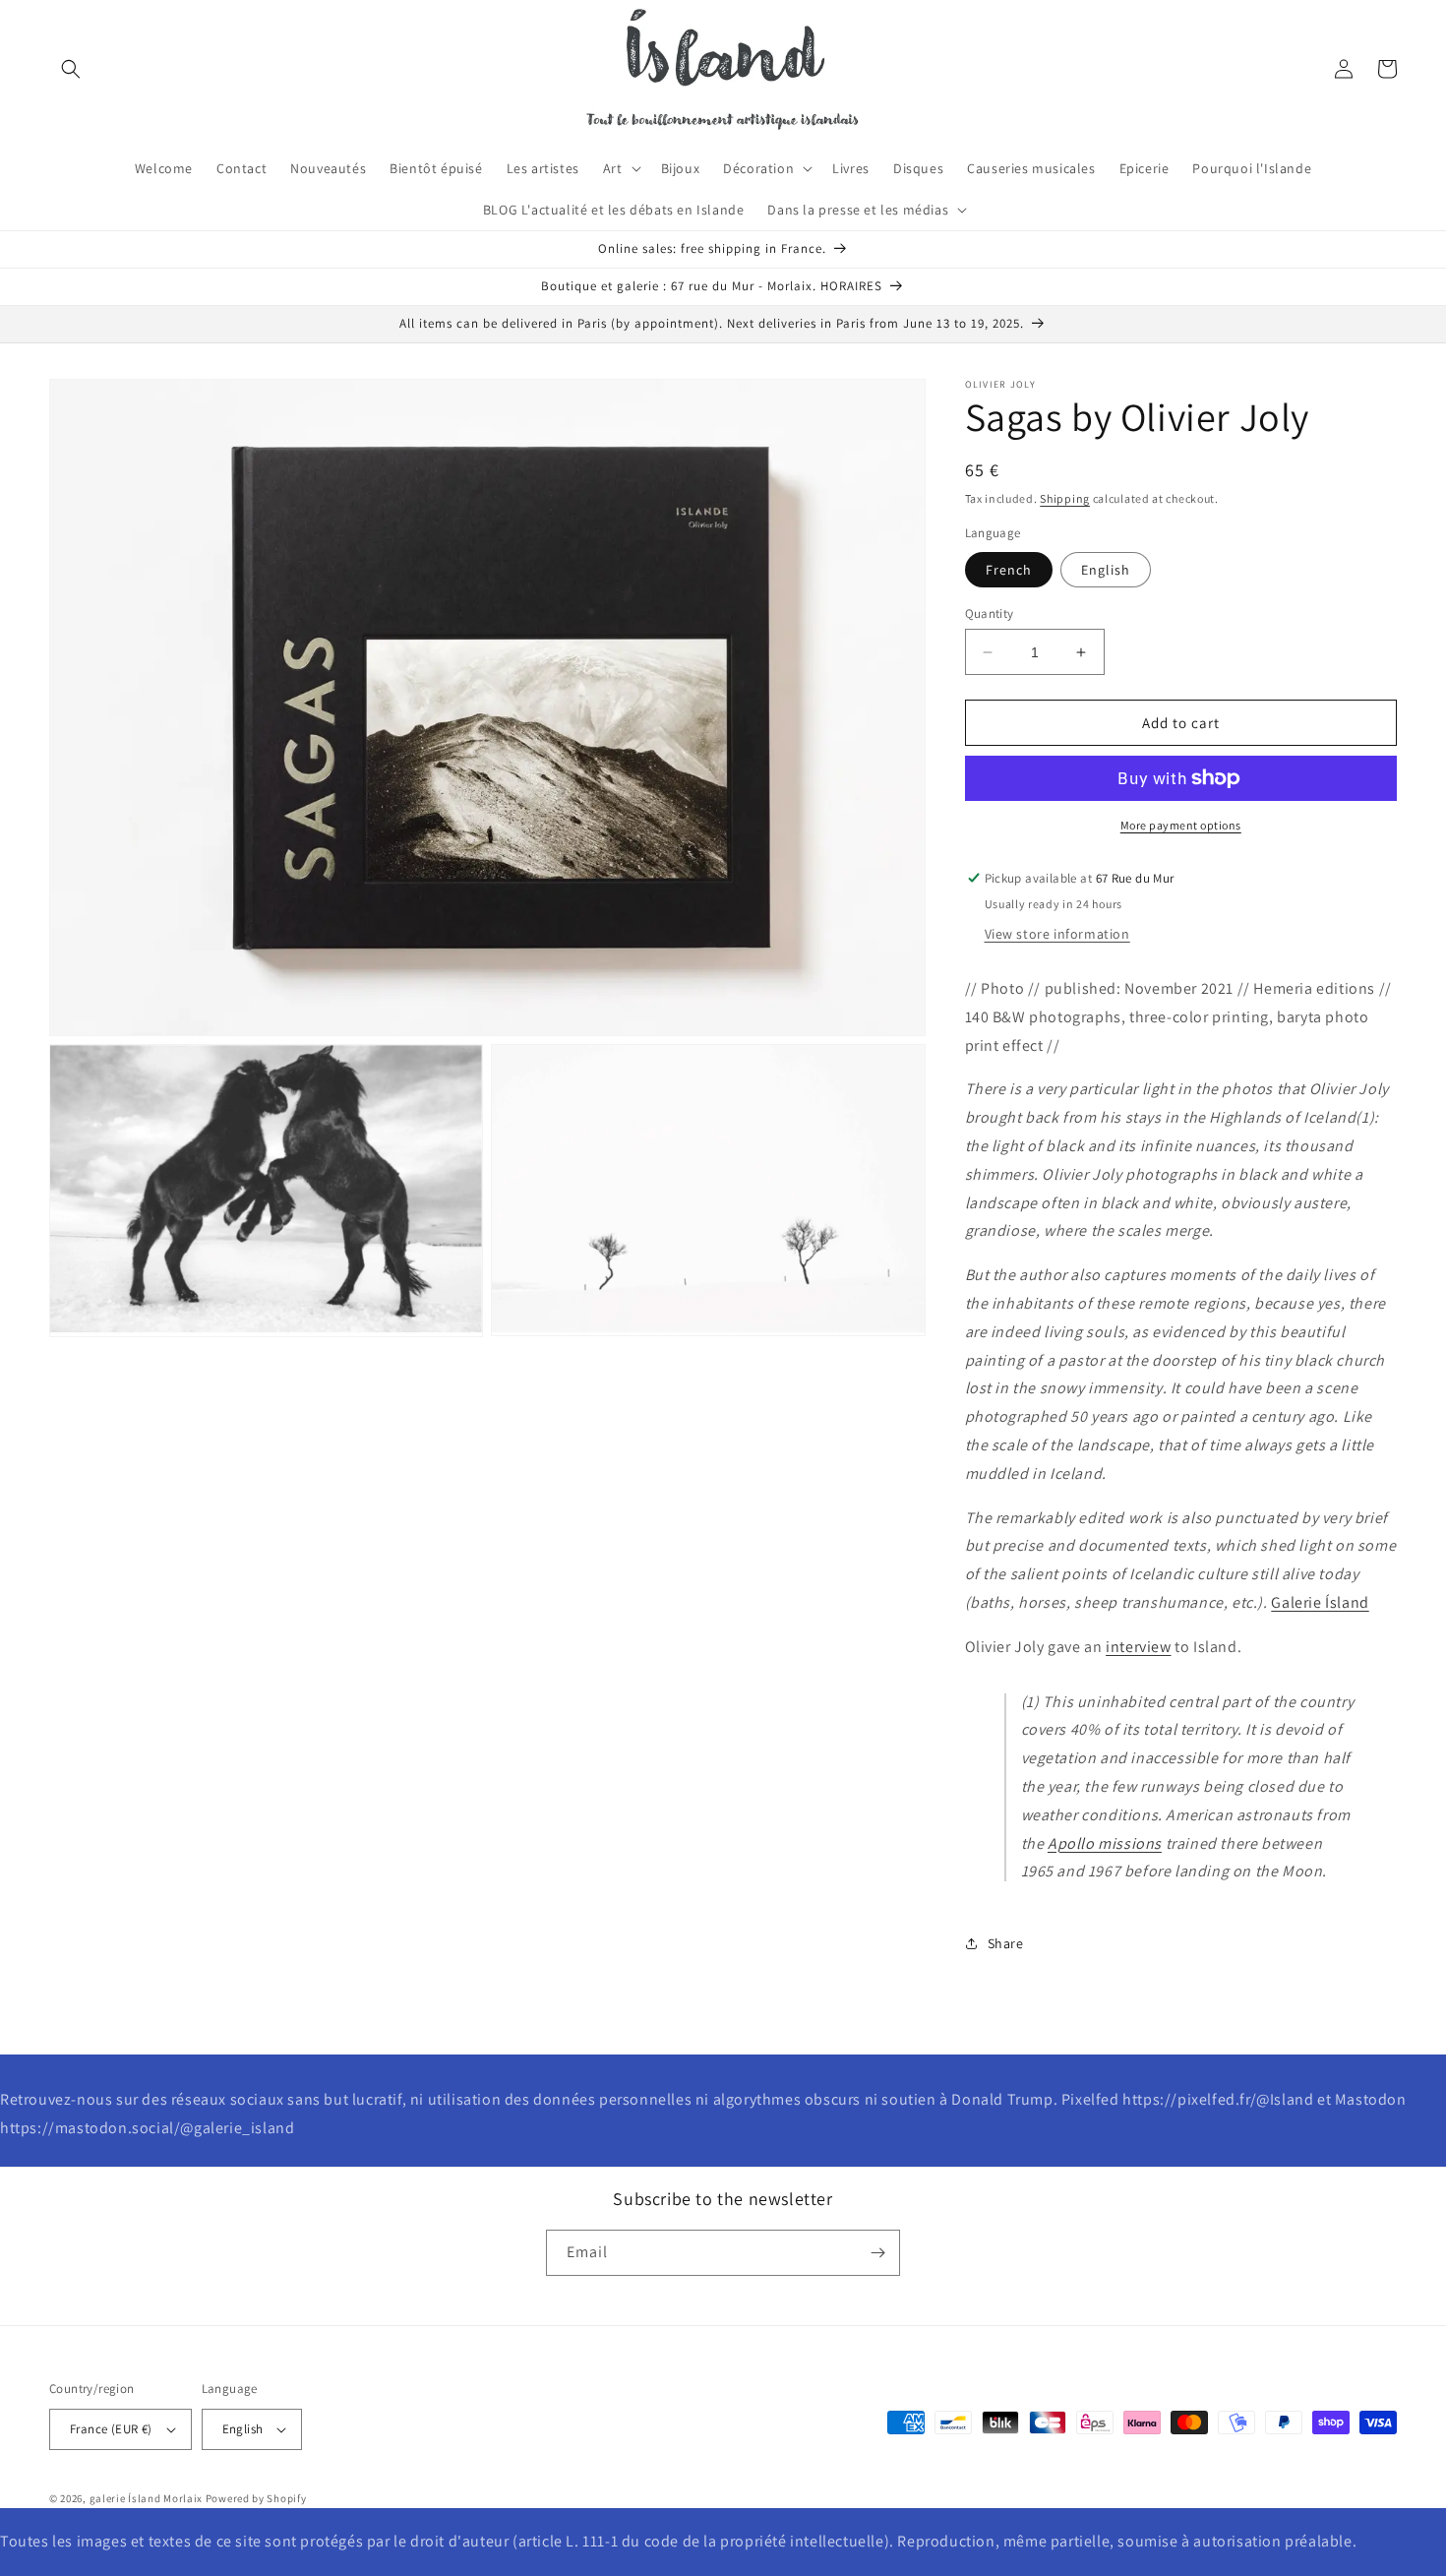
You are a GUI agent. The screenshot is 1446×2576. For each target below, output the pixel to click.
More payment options (1181, 825)
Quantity (990, 613)
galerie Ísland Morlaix (146, 2498)
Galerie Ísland (1320, 1602)
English (1106, 570)
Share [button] (1006, 1943)
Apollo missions (1105, 1843)
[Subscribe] (877, 2253)
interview (1138, 1647)
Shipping (1065, 498)
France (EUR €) (111, 2429)
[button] (71, 69)
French (1009, 570)
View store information (1057, 934)
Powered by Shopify (256, 2498)
